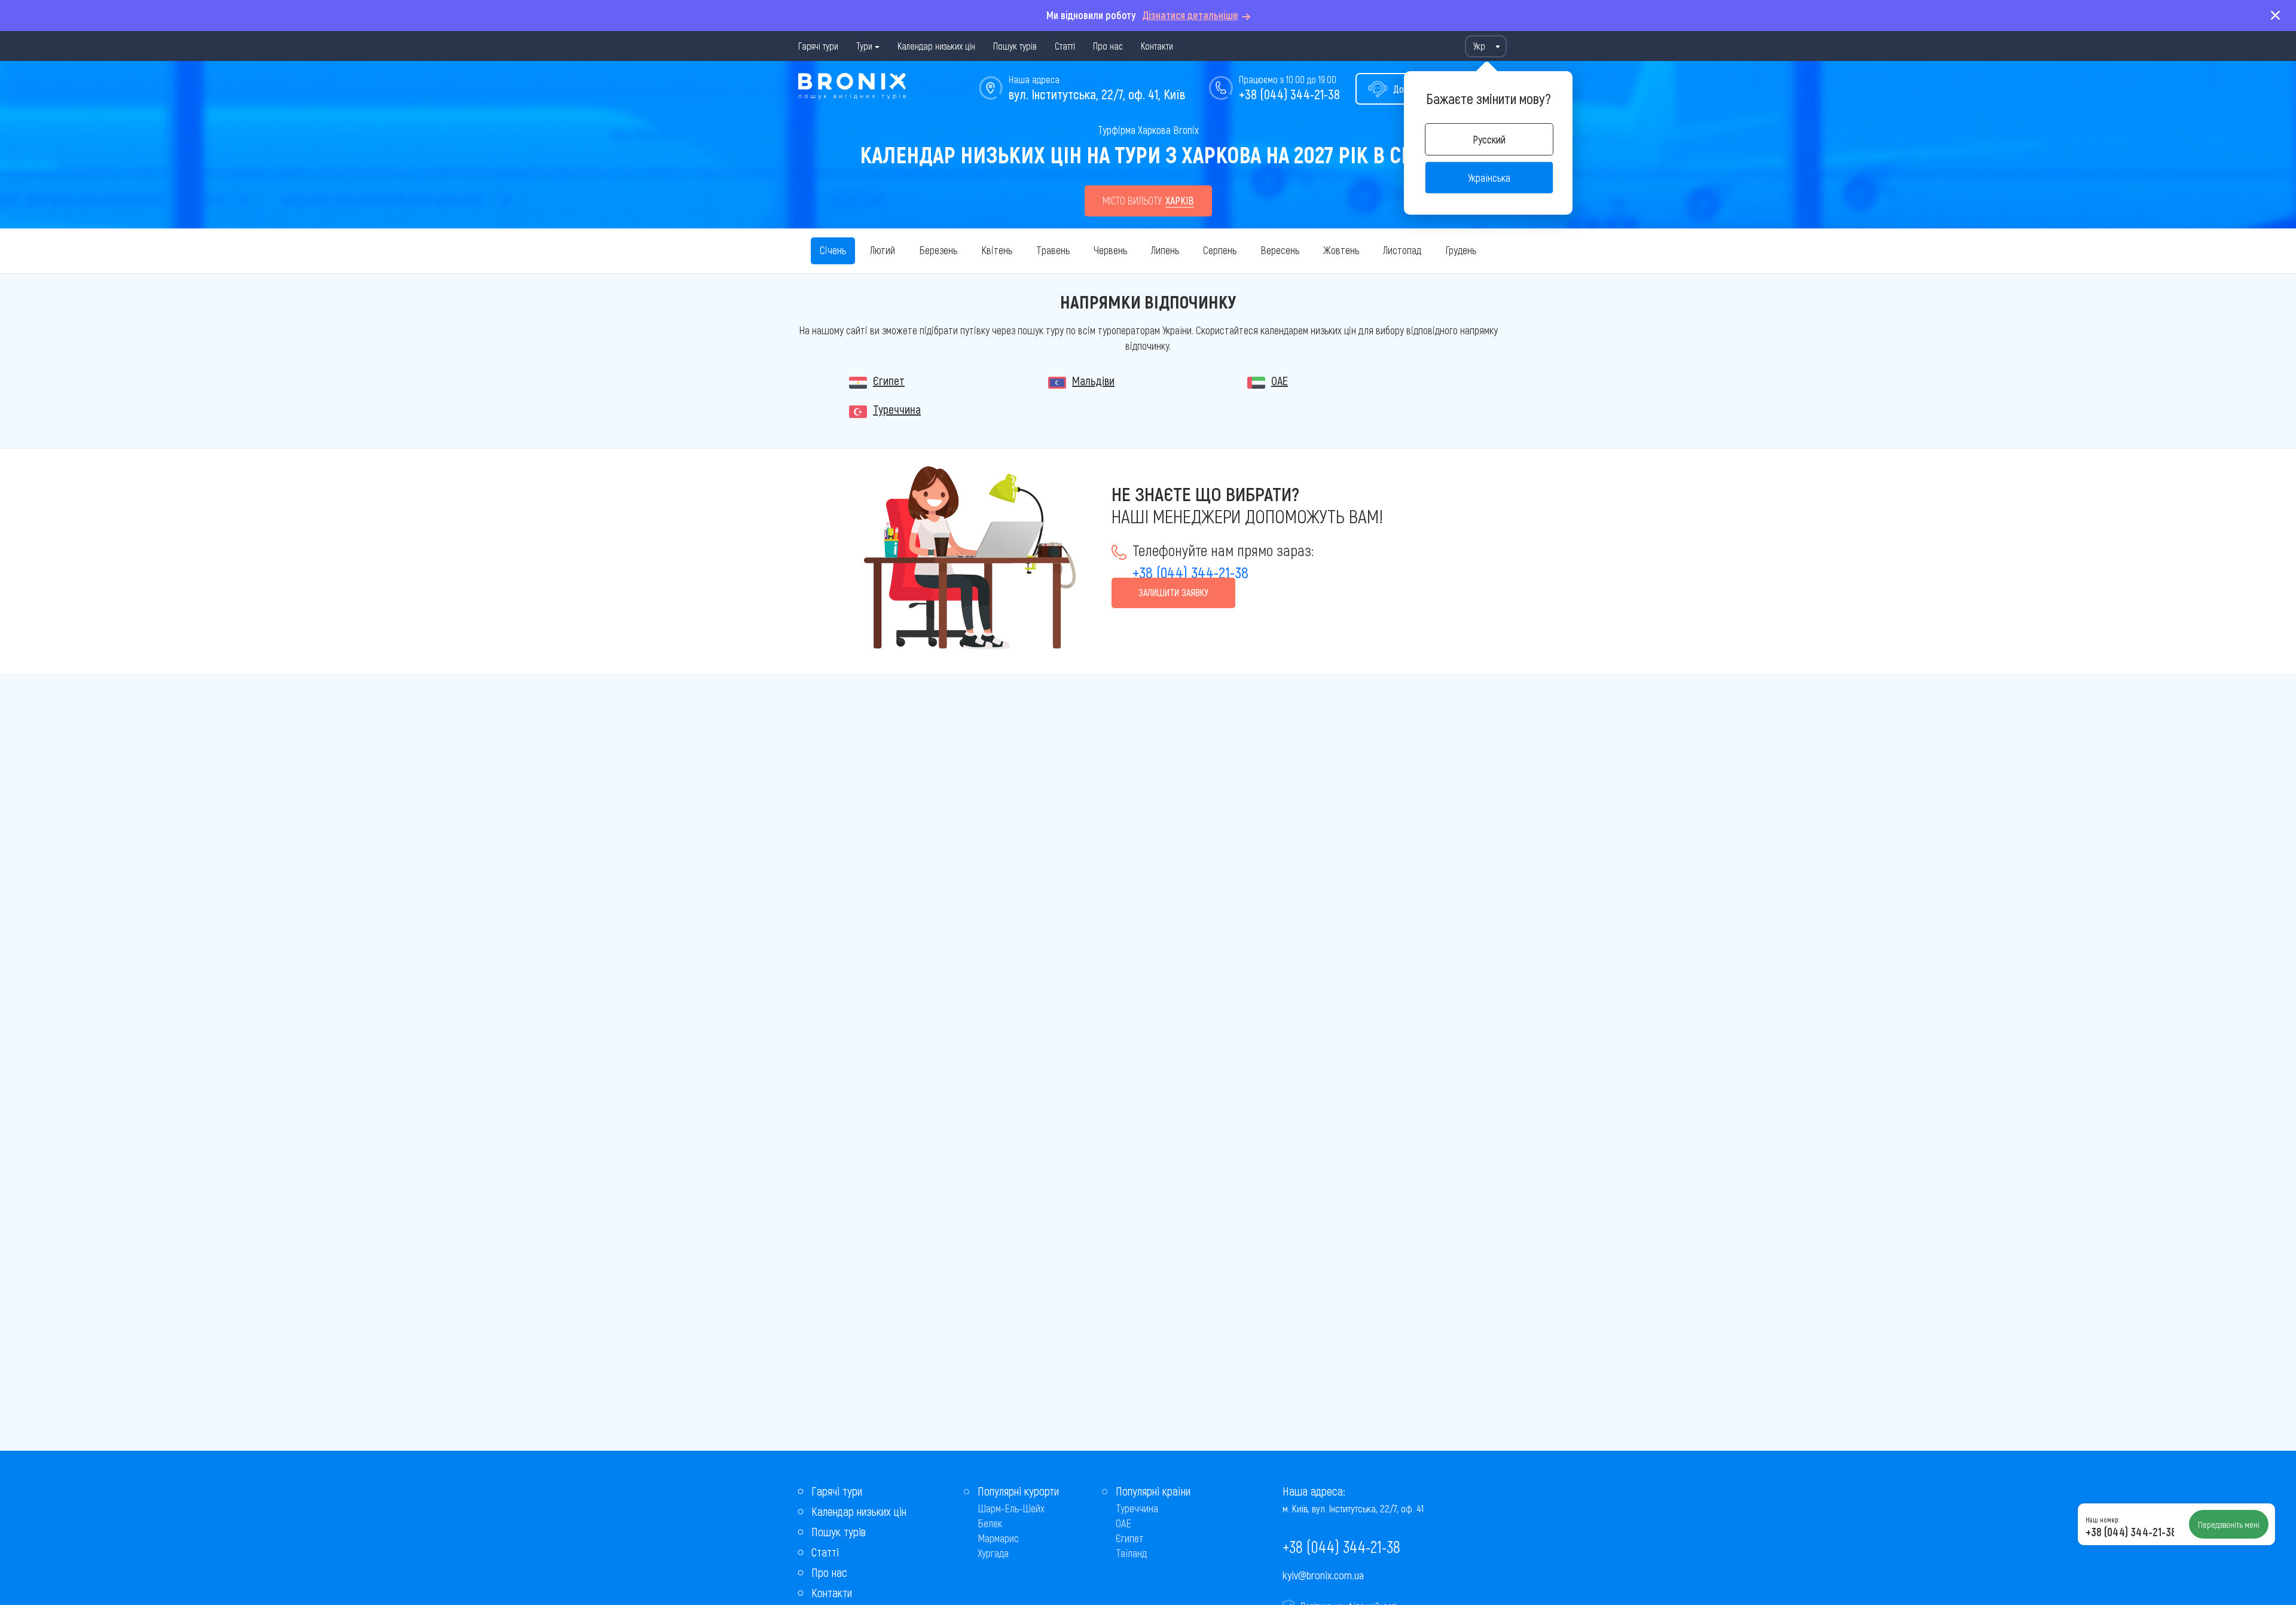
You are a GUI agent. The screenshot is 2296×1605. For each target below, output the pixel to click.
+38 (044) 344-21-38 (1289, 94)
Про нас (1108, 46)
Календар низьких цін (936, 46)
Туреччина (897, 409)
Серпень (1220, 250)
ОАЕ (1280, 380)
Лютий (883, 250)
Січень (833, 250)
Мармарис (998, 1538)
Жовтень (1341, 250)
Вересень (1280, 250)
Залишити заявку (1173, 592)
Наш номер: (2102, 1519)
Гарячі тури (818, 46)
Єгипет (889, 380)
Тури (864, 46)
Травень (1053, 250)
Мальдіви (1093, 380)
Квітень (997, 250)
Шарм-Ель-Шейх (1011, 1508)
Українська (1489, 178)
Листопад (1402, 250)
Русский (1489, 139)
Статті (1065, 46)
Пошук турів (1015, 46)
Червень (1110, 250)
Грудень (1461, 250)
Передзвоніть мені (2229, 1524)
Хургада (993, 1553)
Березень (938, 250)
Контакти (1157, 46)
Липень (1165, 250)
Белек (990, 1523)
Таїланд (1131, 1553)
